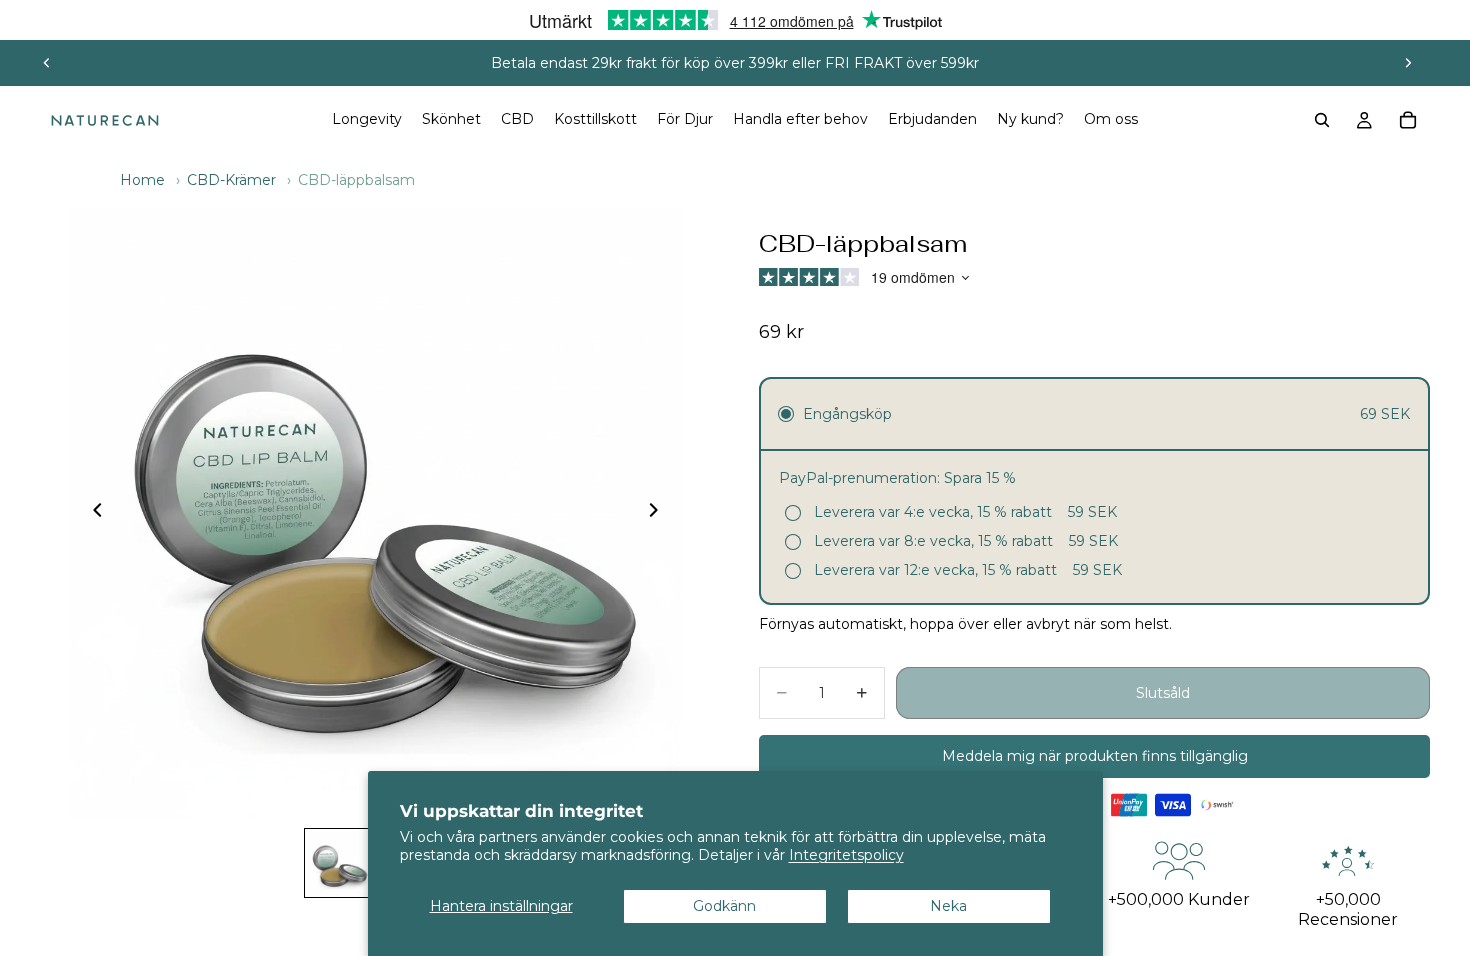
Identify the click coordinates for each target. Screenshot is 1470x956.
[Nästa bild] (1408, 63)
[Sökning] (1322, 120)
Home (142, 180)
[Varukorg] (1408, 120)
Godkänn (724, 906)
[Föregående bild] (47, 63)
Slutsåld (1163, 693)
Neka (948, 906)
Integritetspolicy (846, 855)
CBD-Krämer (231, 180)
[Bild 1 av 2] (339, 863)
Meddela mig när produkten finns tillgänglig (1095, 756)
